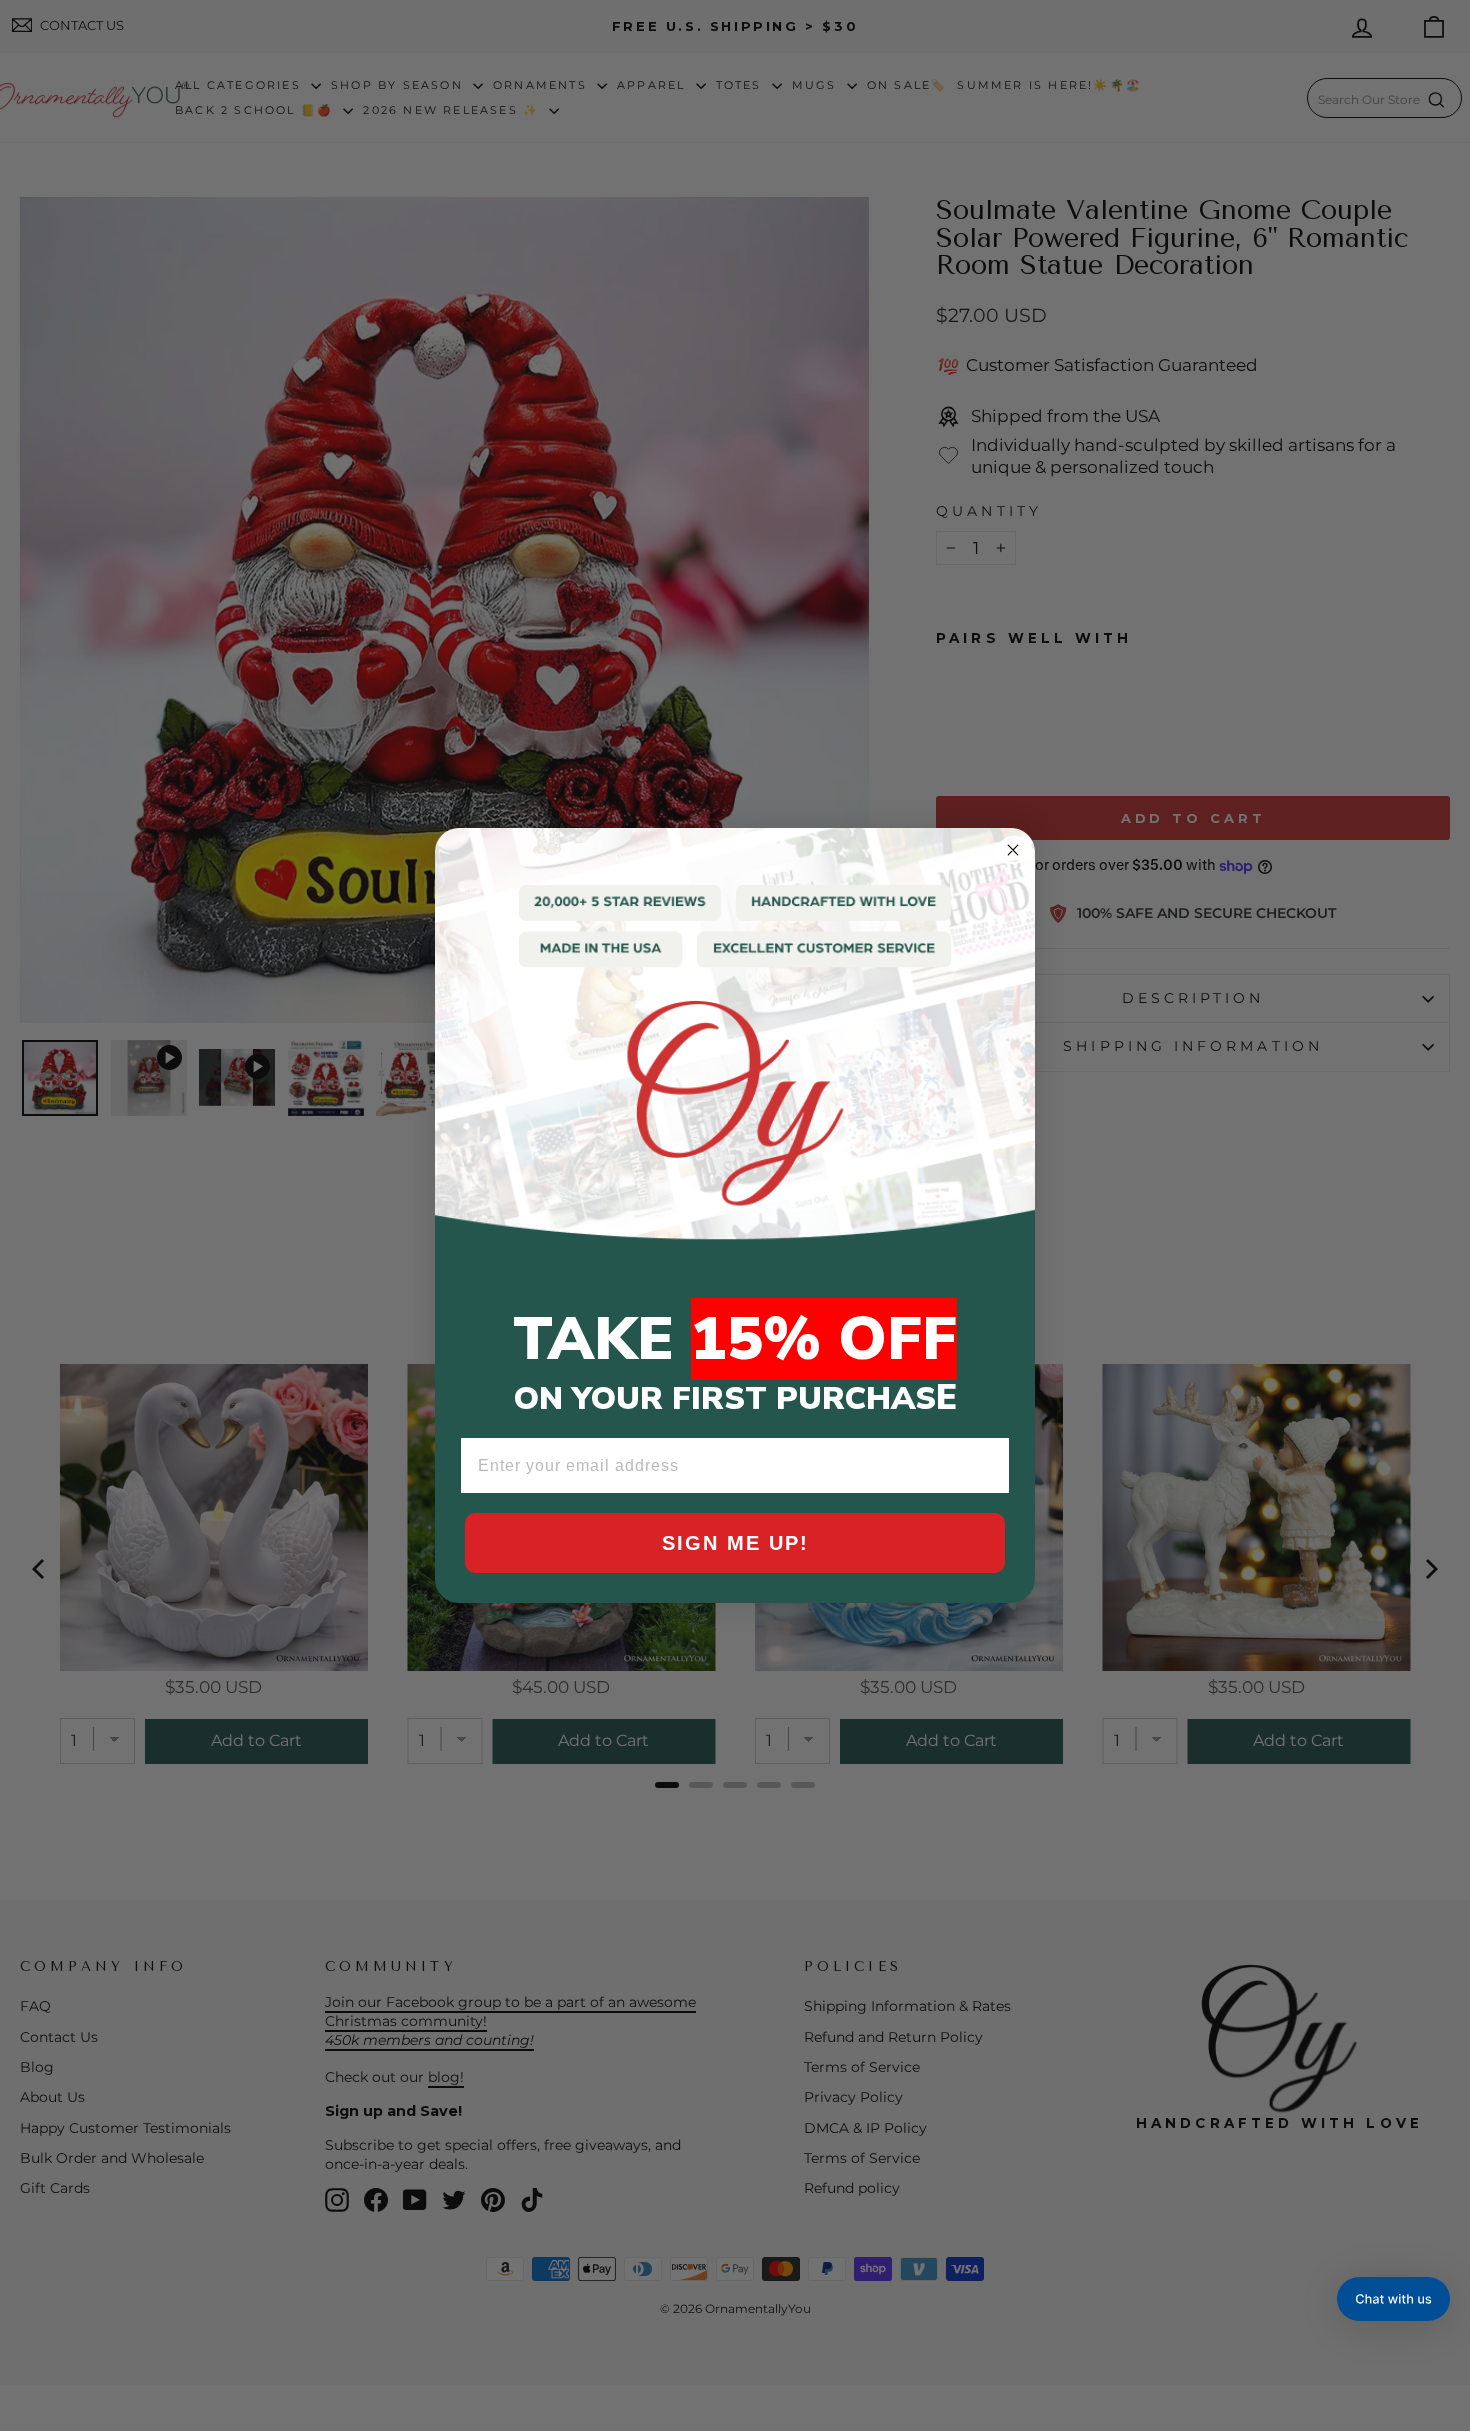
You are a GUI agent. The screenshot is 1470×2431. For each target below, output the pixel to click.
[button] (1393, 2299)
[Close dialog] (1013, 850)
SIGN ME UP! (735, 1543)
